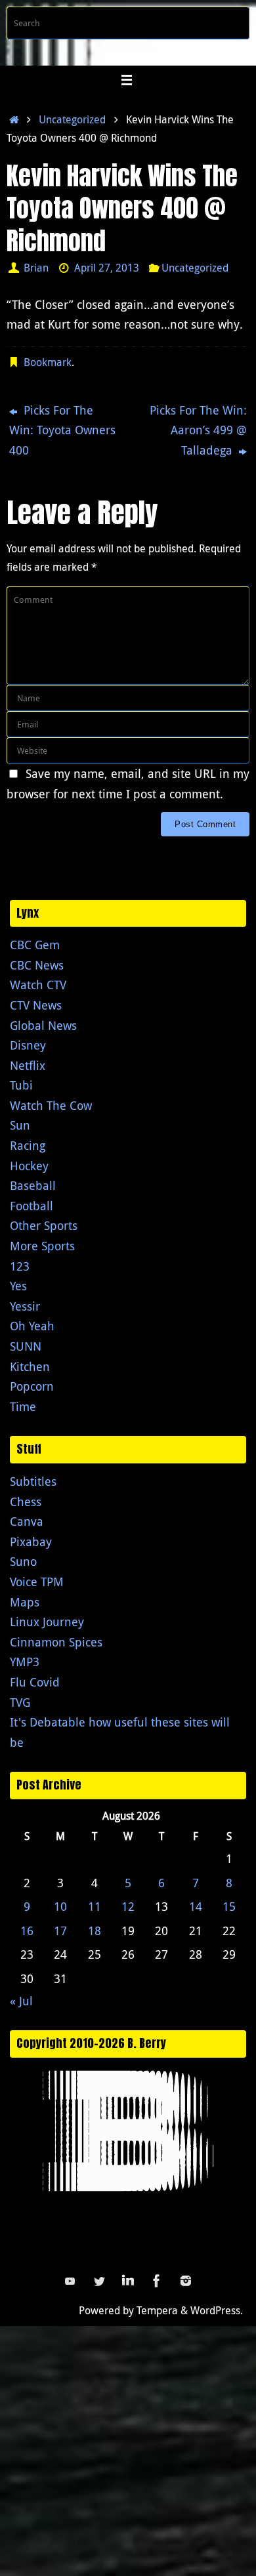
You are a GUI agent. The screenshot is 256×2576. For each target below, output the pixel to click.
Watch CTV (38, 985)
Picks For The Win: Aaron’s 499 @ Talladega (198, 430)
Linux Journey (47, 1622)
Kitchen (30, 1366)
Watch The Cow (51, 1105)
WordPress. (217, 2310)
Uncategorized (72, 119)
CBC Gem (35, 945)
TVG (20, 1702)
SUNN (26, 1346)
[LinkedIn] (128, 2281)
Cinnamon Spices (56, 1642)
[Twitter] (99, 2281)
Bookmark (48, 362)
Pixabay (31, 1542)
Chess (26, 1502)
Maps (25, 1602)
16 (27, 1931)
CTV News (36, 1005)
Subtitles (33, 1481)
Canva (27, 1521)
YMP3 (25, 1662)
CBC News (37, 965)
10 (60, 1906)
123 (20, 1266)
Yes (18, 1286)
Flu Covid (35, 1682)
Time (23, 1406)
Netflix (28, 1065)
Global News (43, 1025)
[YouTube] (70, 2281)
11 (95, 1906)
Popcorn (32, 1386)
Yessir (25, 1306)
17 (60, 1931)
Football (32, 1206)
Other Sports (44, 1225)
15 (229, 1906)
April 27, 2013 (107, 268)
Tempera (157, 2310)
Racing (28, 1145)
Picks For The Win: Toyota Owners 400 (62, 430)
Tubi (21, 1085)
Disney (28, 1045)
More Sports (42, 1246)
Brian (36, 268)
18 (95, 1931)
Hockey (29, 1166)
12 (128, 1906)
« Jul (21, 2001)
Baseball (33, 1185)
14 (196, 1906)
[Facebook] (157, 2281)
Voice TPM (37, 1582)
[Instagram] (186, 2281)
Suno (23, 1561)
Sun (20, 1125)
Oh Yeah (32, 1326)
